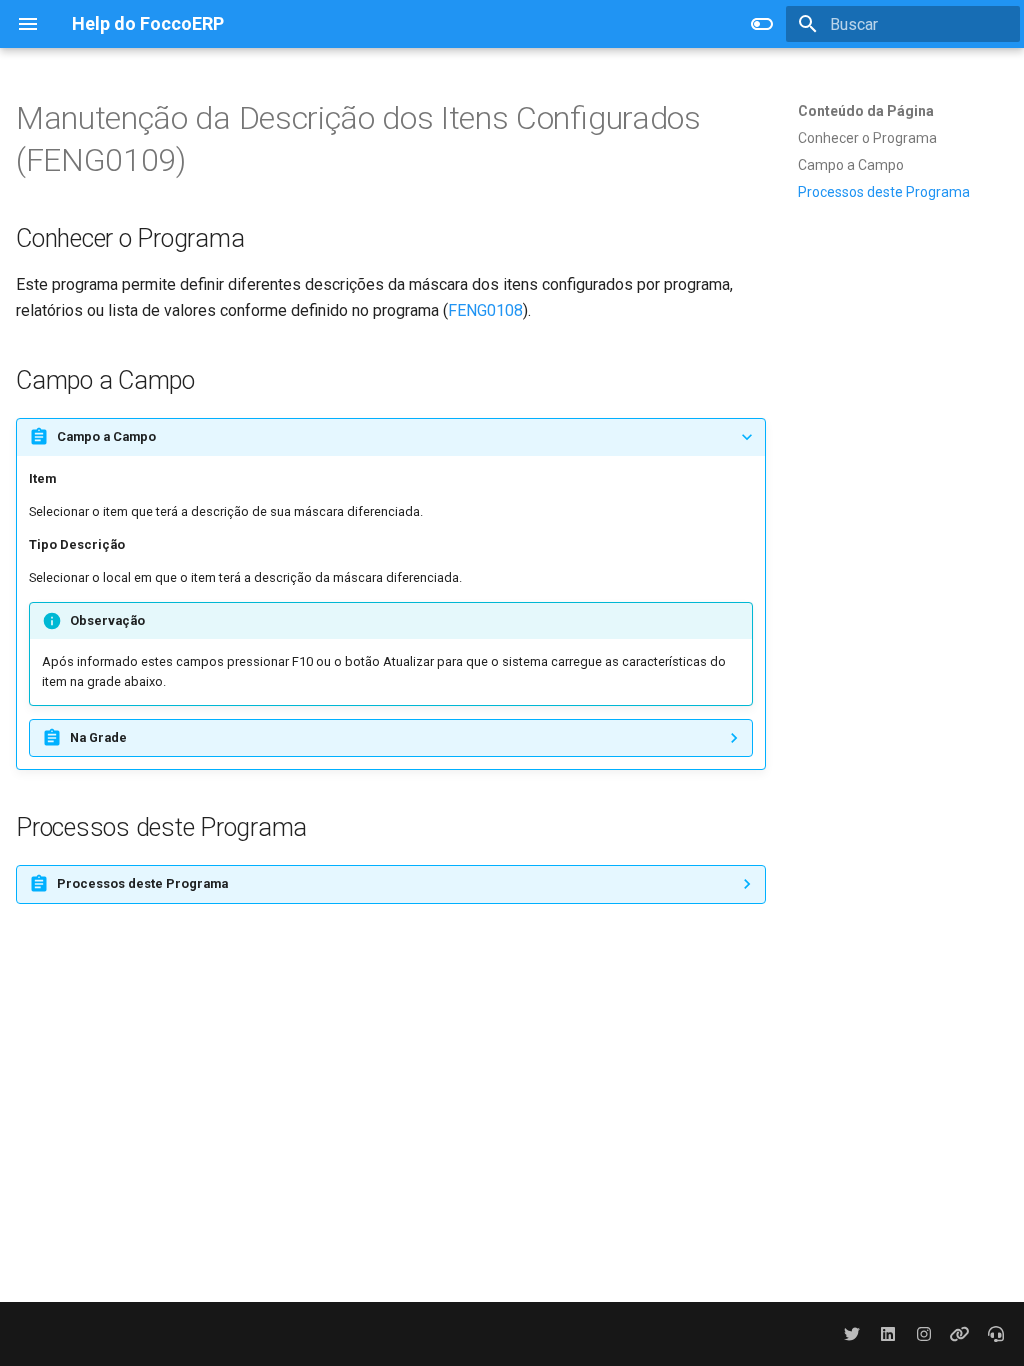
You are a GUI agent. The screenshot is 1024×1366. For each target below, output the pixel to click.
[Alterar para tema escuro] (762, 24)
